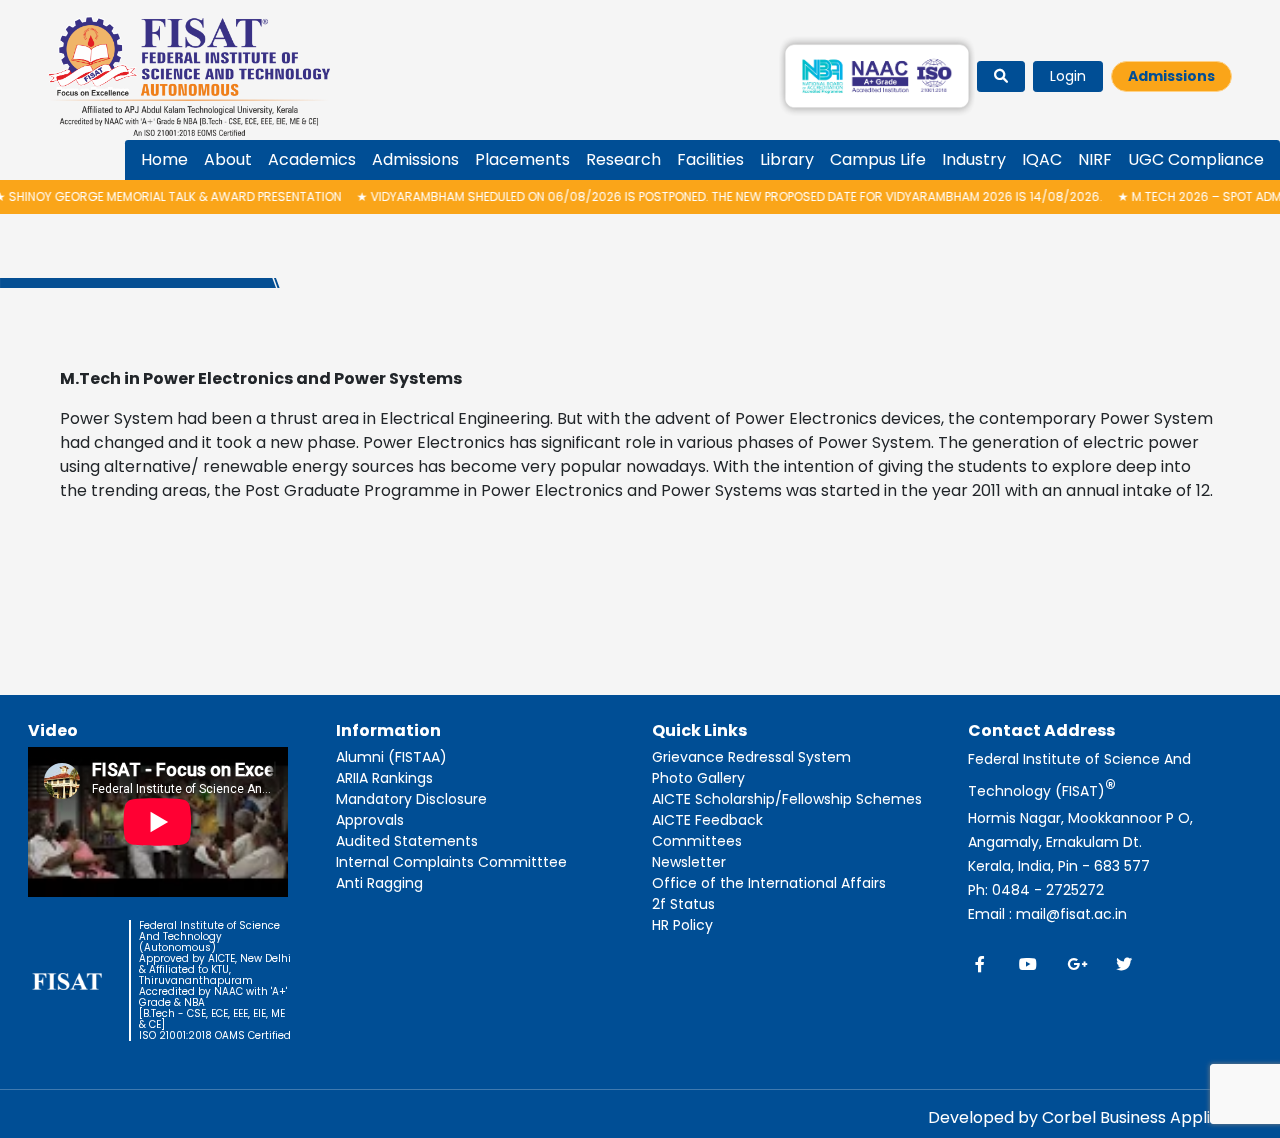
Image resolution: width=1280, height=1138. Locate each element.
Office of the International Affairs (769, 883)
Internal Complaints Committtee (451, 862)
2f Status (683, 904)
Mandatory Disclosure (411, 799)
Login (1068, 76)
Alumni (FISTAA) (391, 757)
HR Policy (682, 925)
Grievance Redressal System (751, 757)
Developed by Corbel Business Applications (1098, 1117)
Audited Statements (407, 841)
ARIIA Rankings (384, 778)
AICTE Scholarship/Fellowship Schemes (787, 799)
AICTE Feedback (707, 820)
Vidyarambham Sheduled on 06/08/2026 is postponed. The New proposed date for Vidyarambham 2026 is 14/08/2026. (703, 196)
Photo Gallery (698, 778)
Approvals (370, 820)
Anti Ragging (379, 883)
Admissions (1171, 76)
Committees (697, 841)
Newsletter (689, 862)
